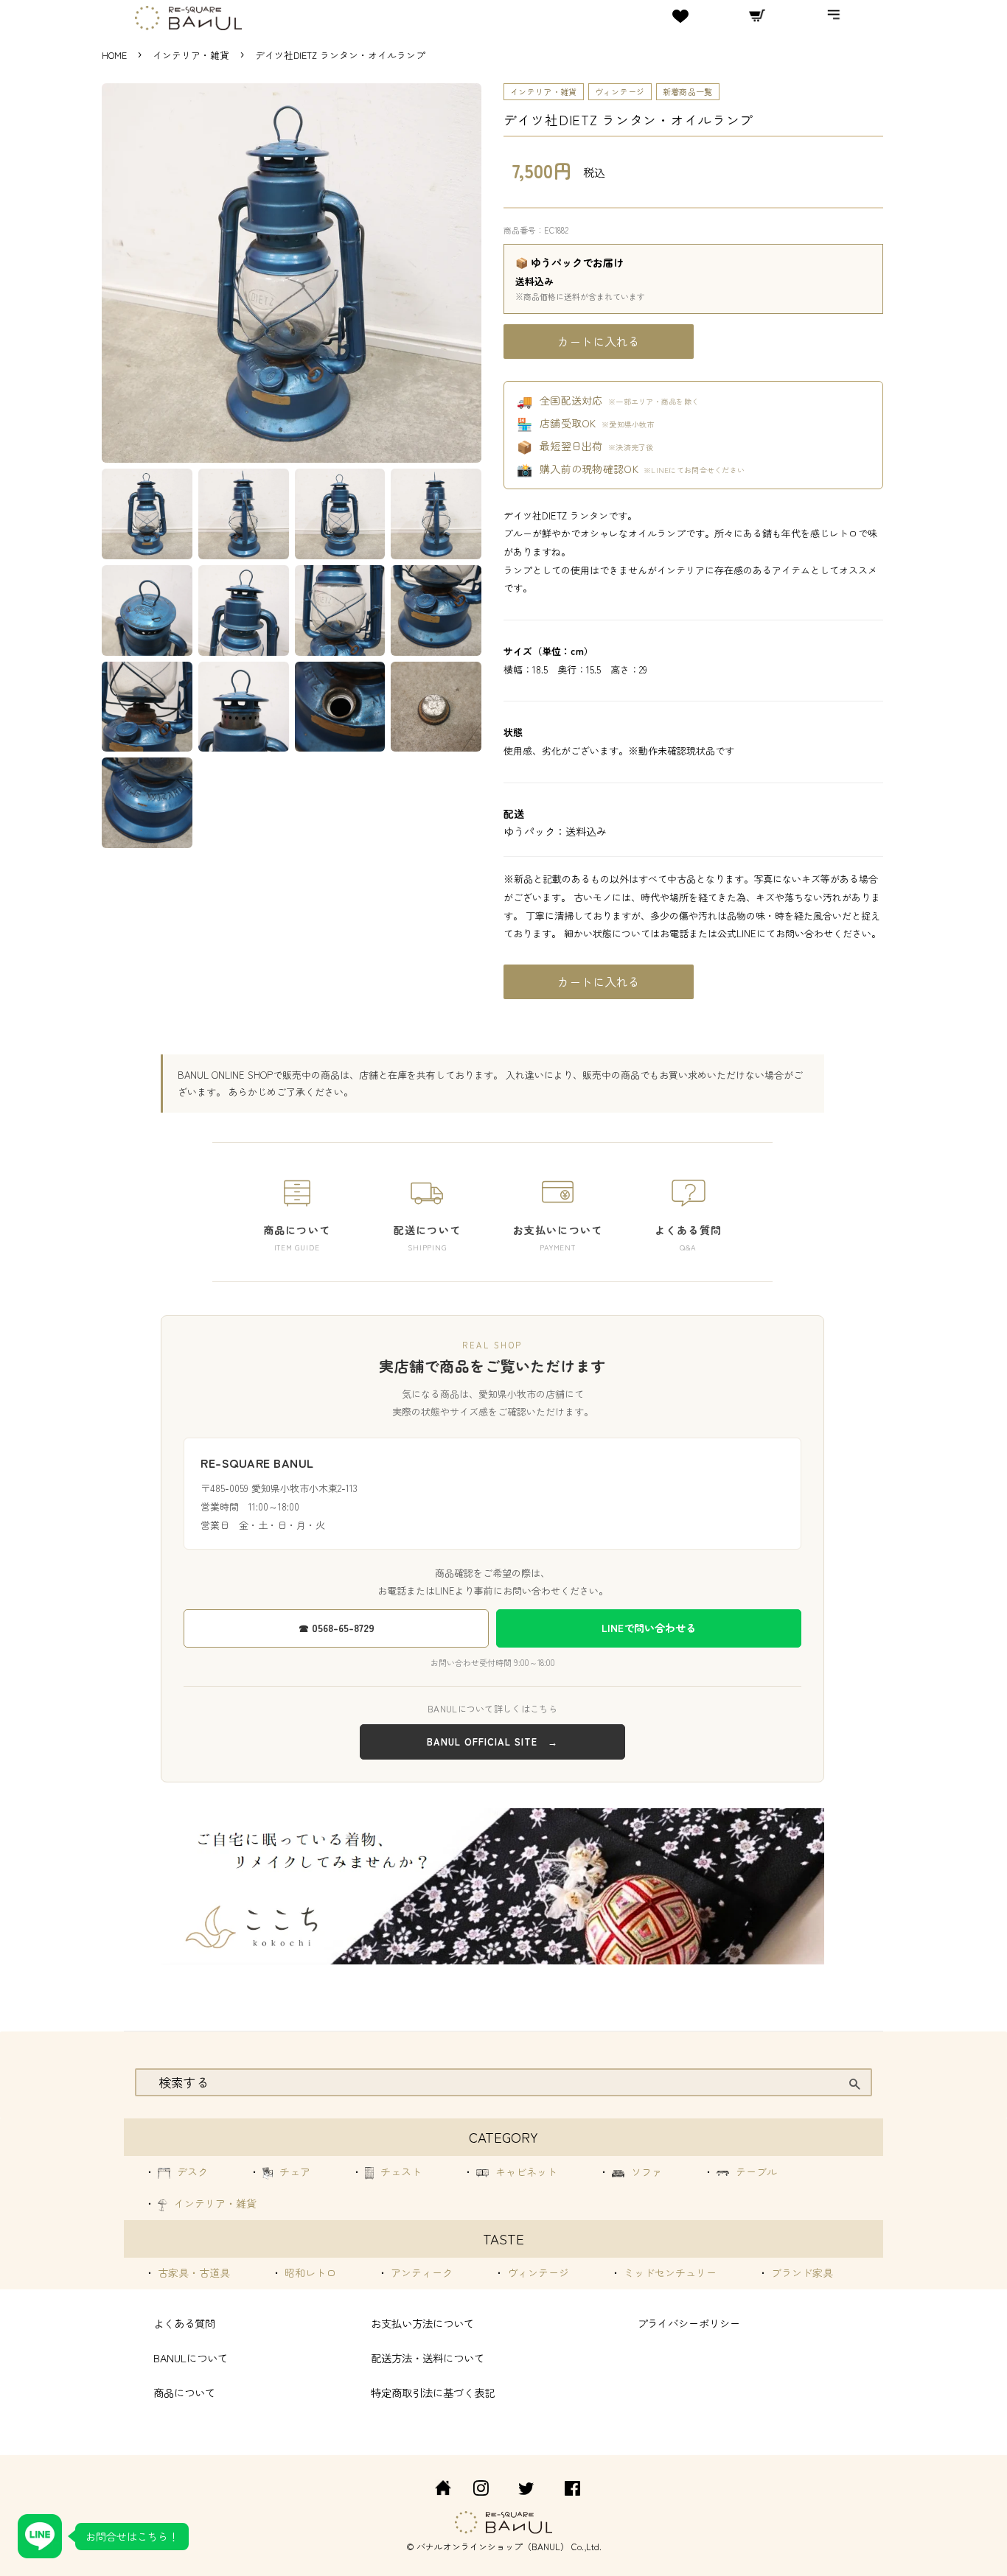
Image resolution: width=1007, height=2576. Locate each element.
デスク (191, 2171)
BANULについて (191, 2358)
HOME (114, 55)
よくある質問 (184, 2323)
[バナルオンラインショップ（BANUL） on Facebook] (572, 2490)
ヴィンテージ (620, 91)
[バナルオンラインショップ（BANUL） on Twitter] (526, 2490)
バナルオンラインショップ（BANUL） (493, 2546)
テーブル (755, 2171)
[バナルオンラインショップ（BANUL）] (435, 2490)
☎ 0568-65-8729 (337, 1628)
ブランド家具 (801, 2272)
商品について (184, 2392)
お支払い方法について (422, 2323)
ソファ (645, 2171)
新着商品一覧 (688, 91)
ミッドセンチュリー (669, 2272)
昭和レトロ (309, 2272)
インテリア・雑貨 (192, 55)
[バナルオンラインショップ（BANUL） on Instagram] (481, 2490)
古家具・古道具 (192, 2272)
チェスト (400, 2171)
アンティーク (420, 2272)
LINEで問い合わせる (649, 1628)
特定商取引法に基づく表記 (433, 2392)
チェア (293, 2171)
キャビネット (525, 2171)
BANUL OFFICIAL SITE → (492, 1742)
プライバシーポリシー (689, 2323)
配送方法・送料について (428, 2358)
